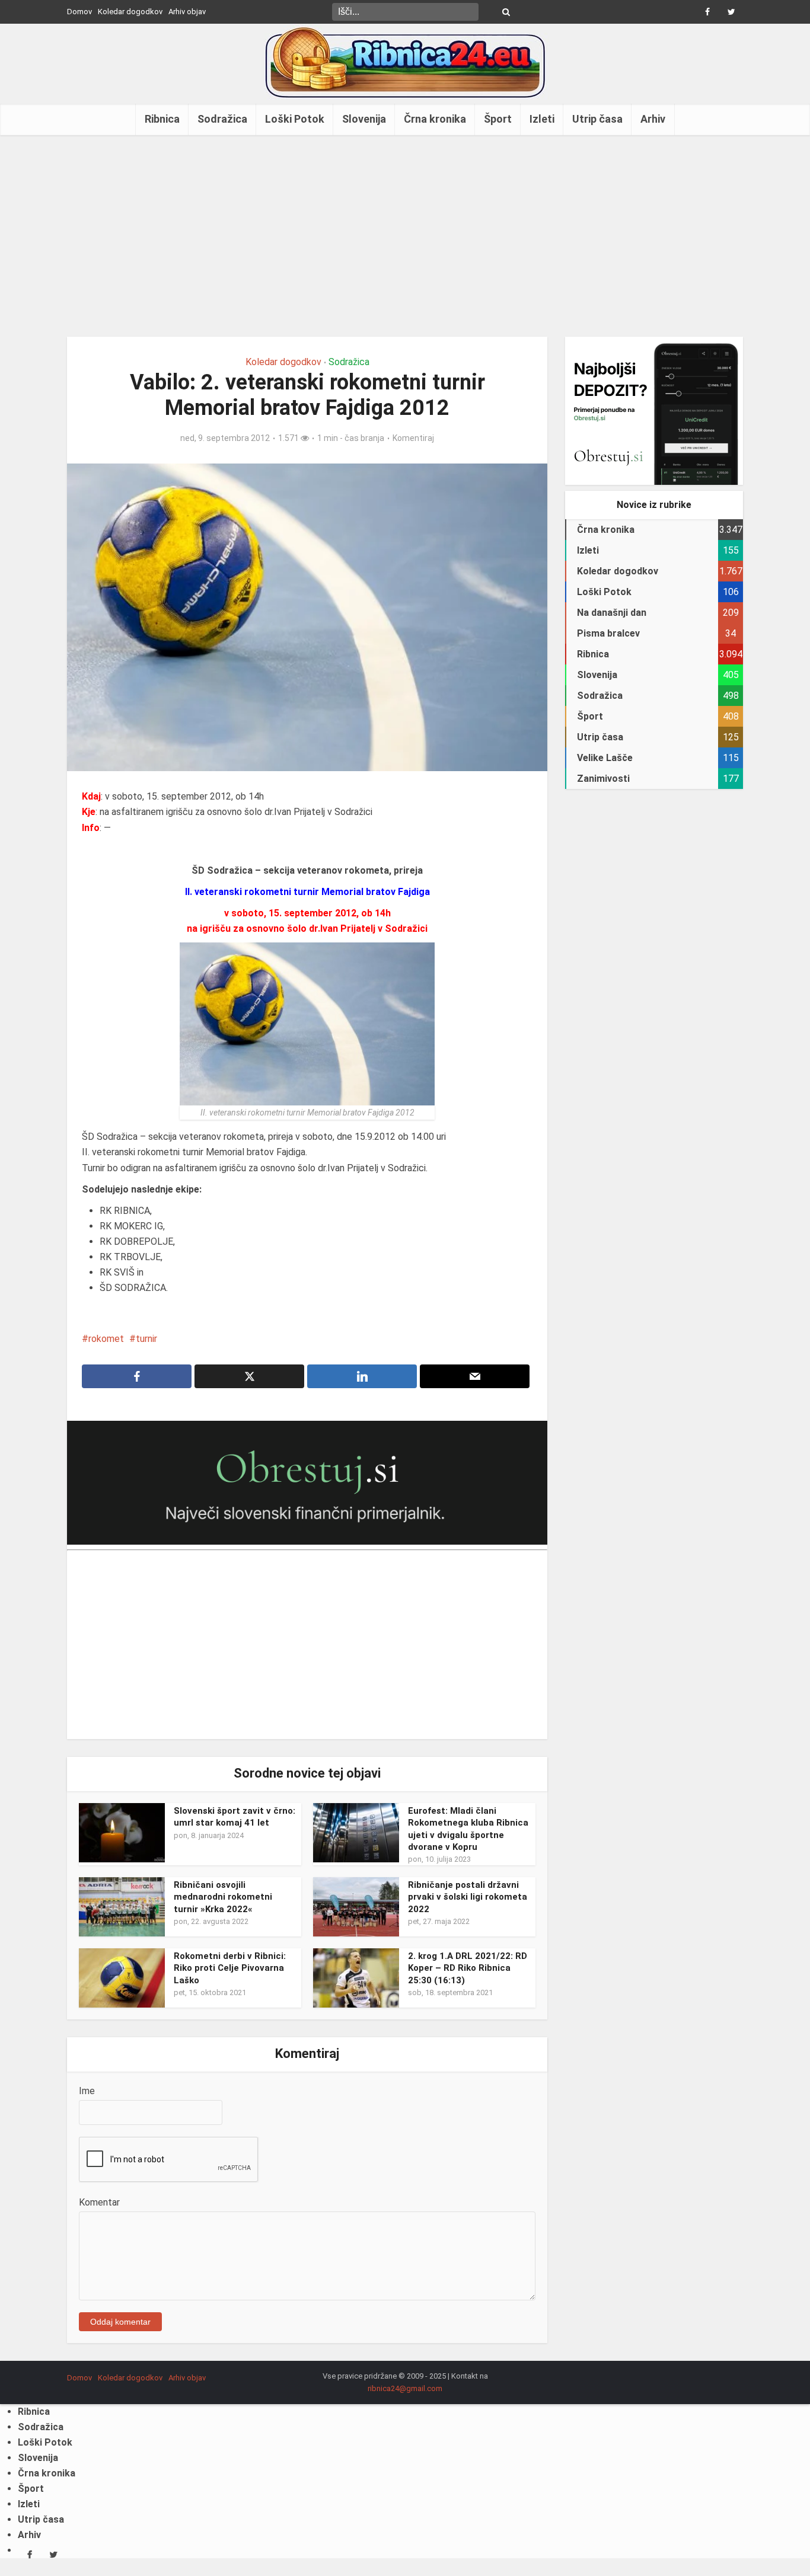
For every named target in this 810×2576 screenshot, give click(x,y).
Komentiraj (413, 438)
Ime (87, 2091)
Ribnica (162, 119)
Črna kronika (435, 119)
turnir (146, 1339)
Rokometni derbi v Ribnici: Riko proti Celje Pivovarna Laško (230, 1968)
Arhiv (653, 119)
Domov (79, 12)
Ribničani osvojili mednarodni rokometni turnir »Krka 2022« (223, 1897)
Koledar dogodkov (130, 12)
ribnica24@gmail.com (405, 2388)
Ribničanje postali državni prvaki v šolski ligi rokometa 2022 (468, 1897)
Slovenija (364, 119)
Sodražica (222, 119)
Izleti (542, 119)
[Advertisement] (405, 236)
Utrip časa (597, 119)
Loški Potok (295, 119)
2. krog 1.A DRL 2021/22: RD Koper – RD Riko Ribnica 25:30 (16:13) (468, 1968)
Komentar (99, 2202)
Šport (498, 119)
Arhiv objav (187, 12)
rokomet (106, 1339)
